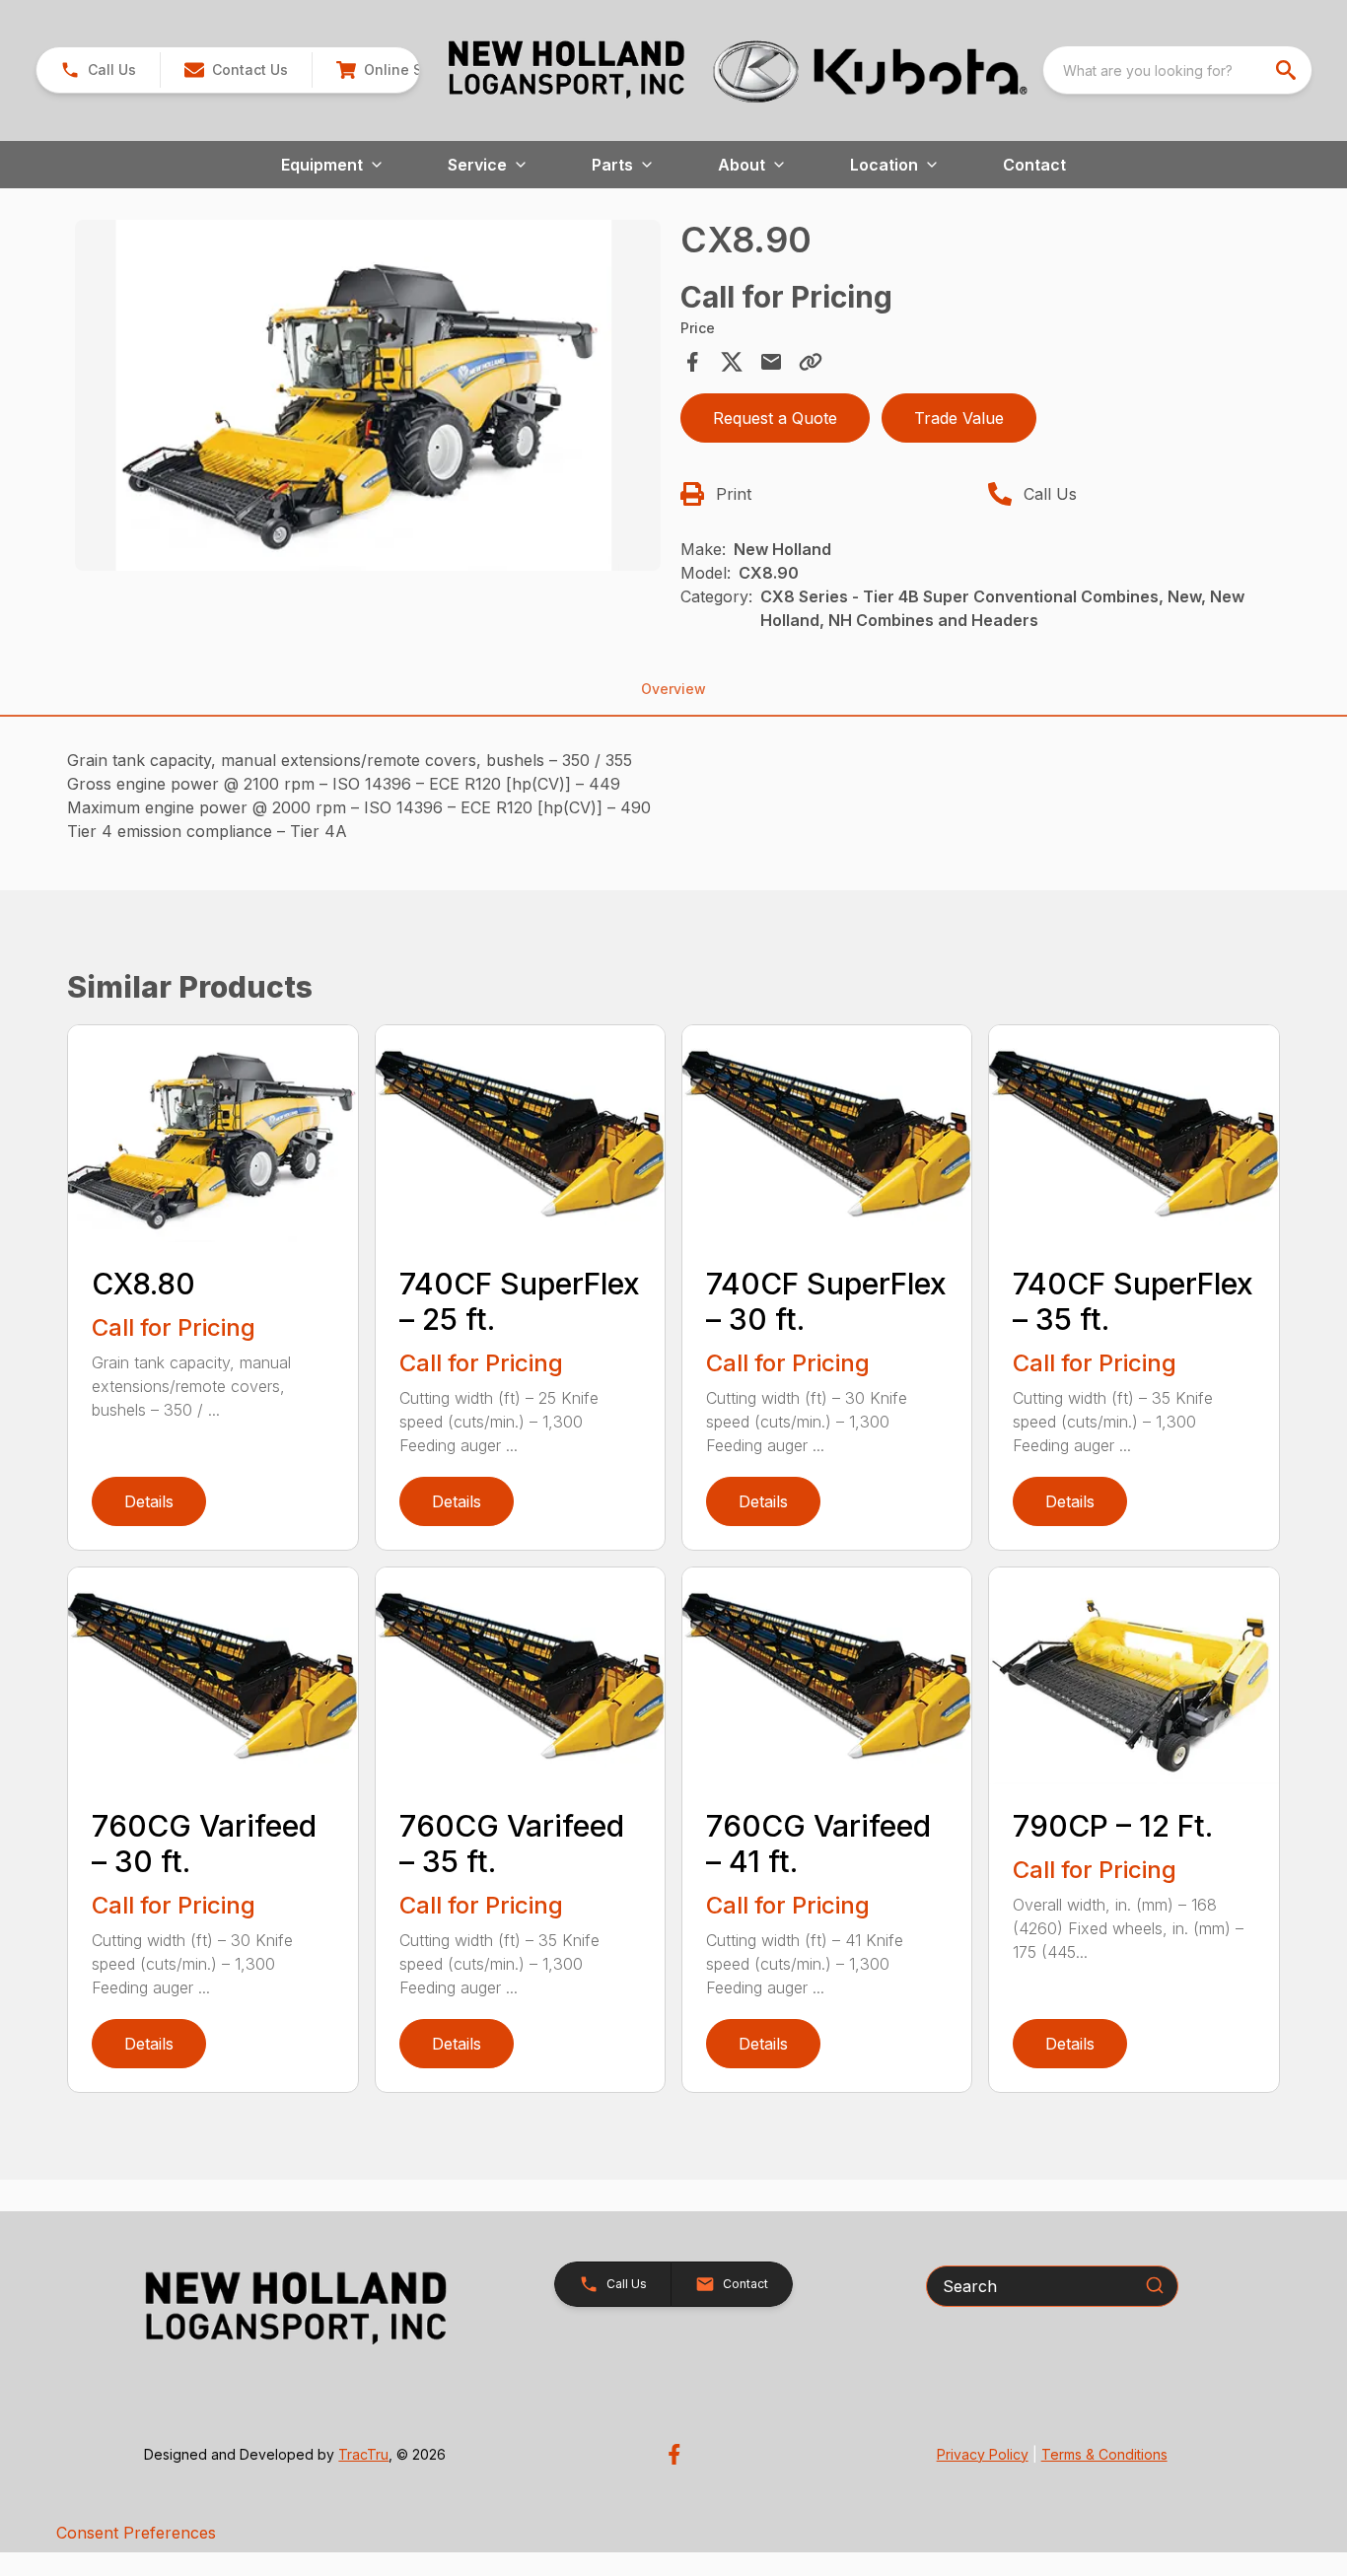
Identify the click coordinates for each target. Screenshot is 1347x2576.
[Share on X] (732, 362)
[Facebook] (674, 2454)
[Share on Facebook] (692, 362)
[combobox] (1177, 70)
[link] (392, 70)
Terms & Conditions (1104, 2454)
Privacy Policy (983, 2454)
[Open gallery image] (367, 395)
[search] (1288, 70)
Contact (1034, 165)
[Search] (1155, 2285)
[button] (98, 70)
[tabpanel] (367, 398)
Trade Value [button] (959, 418)
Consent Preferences (136, 2533)
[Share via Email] (771, 362)
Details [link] (149, 1501)
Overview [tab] (673, 689)
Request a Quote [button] (775, 418)
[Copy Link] (811, 362)
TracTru (363, 2454)
